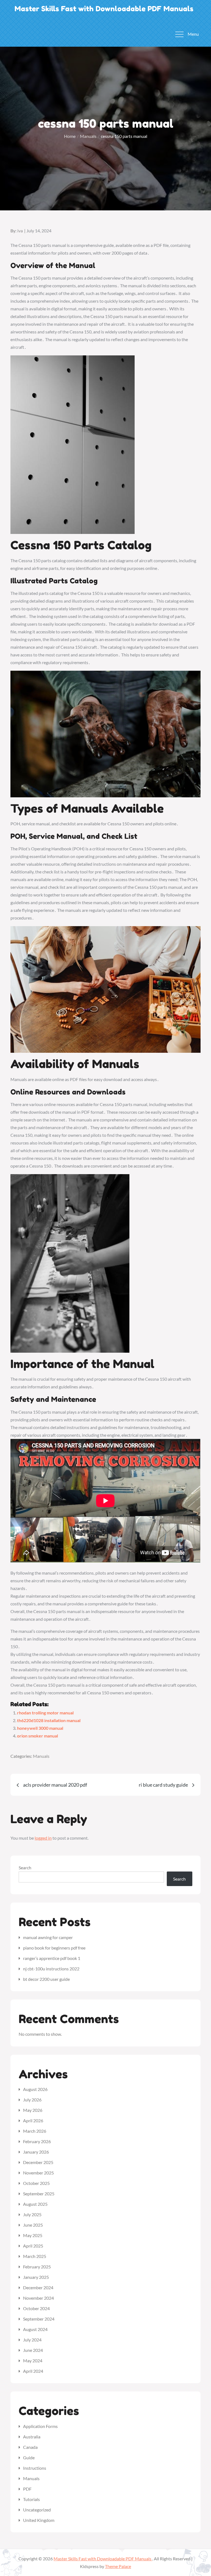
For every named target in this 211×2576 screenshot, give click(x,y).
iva (20, 231)
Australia (32, 2437)
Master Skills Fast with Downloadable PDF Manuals (104, 9)
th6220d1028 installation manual (49, 1720)
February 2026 (37, 2141)
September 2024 (39, 2319)
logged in (43, 1838)
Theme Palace (118, 2566)
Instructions (35, 2468)
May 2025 (33, 2235)
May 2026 (33, 2110)
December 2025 (38, 2162)
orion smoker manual (38, 1736)
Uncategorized (37, 2510)
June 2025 (33, 2225)
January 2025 (36, 2277)
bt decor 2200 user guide (46, 1979)
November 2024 (38, 2298)
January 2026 (36, 2152)
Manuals (41, 1756)
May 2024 (33, 2361)
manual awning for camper (48, 1937)
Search (25, 1868)
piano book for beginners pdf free (54, 1948)
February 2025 (37, 2267)
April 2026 (33, 2120)
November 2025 (38, 2173)
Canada (30, 2447)
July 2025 (32, 2214)
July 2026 (32, 2100)
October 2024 (36, 2308)
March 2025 (35, 2256)
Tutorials (31, 2499)
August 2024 (35, 2329)
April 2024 (33, 2371)
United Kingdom (39, 2520)
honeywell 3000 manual (40, 1728)
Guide (29, 2457)
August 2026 (35, 2089)
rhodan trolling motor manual (45, 1713)
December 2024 (38, 2287)
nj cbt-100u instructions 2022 (51, 1969)
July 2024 (32, 2340)
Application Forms (40, 2426)
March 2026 (35, 2131)
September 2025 (39, 2194)
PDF (27, 2489)
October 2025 (36, 2183)
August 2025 (35, 2204)
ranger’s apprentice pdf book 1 (52, 1958)
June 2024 (33, 2350)
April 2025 (33, 2246)
